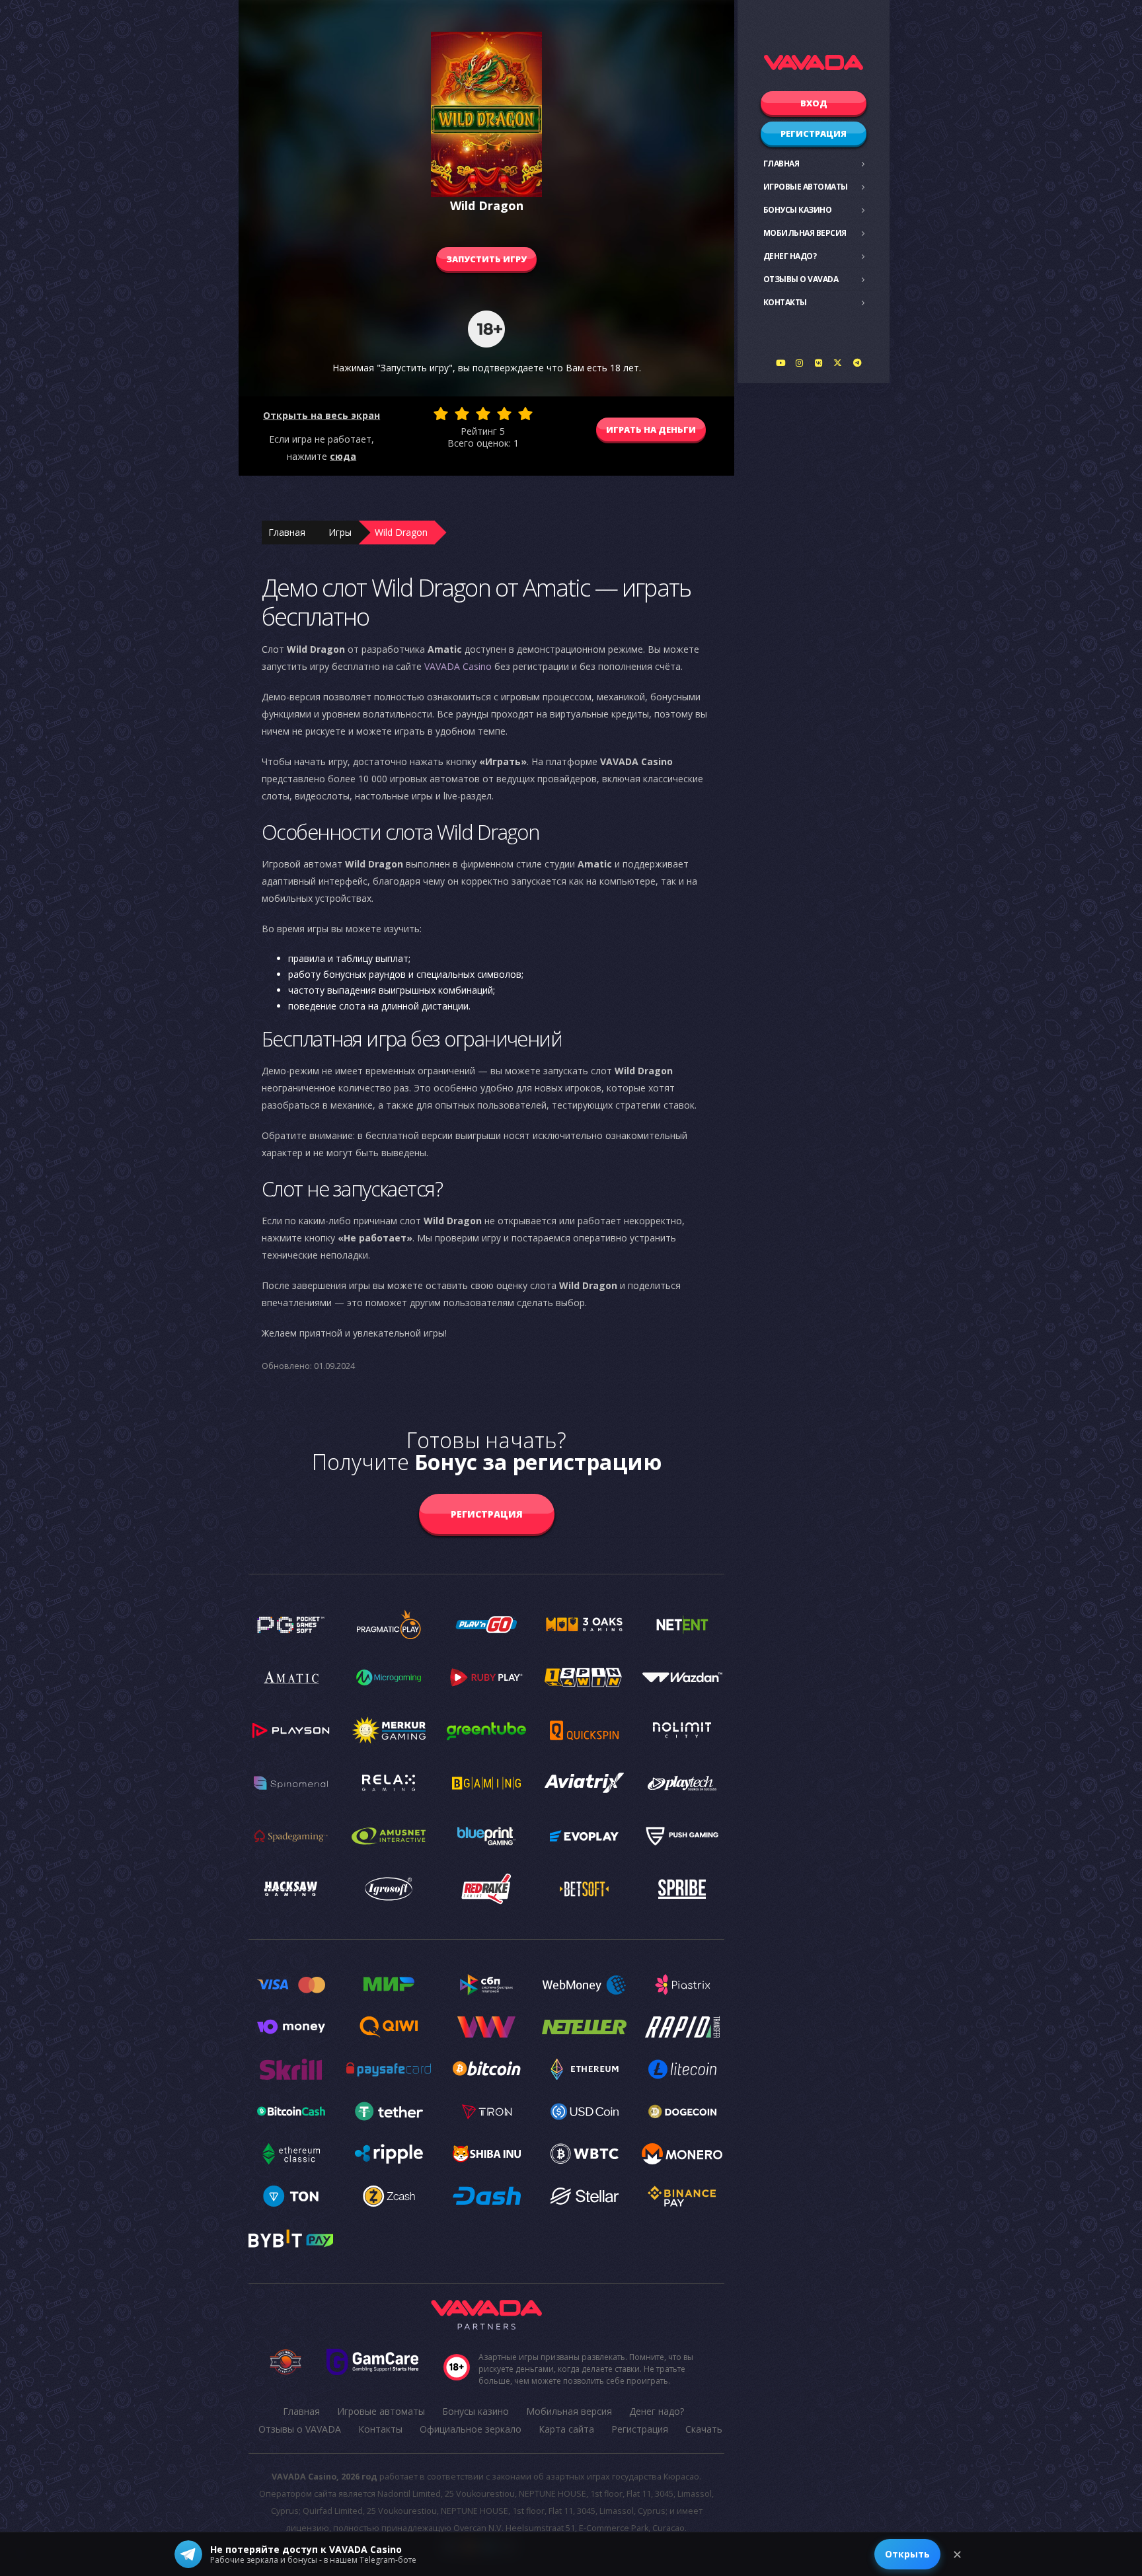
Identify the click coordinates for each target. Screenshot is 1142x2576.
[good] (504, 414)
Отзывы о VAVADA (801, 279)
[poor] (462, 414)
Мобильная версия (805, 233)
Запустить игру (486, 259)
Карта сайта (566, 2429)
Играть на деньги (651, 429)
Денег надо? (790, 256)
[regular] (483, 414)
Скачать (704, 2429)
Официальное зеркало (471, 2429)
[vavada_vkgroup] (819, 363)
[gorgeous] (525, 414)
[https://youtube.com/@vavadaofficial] (780, 363)
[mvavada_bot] (857, 363)
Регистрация (814, 133)
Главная (781, 164)
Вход (814, 103)
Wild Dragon (401, 532)
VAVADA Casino (458, 666)
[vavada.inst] (800, 363)
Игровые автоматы (806, 187)
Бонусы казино (798, 210)
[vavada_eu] (838, 363)
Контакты (785, 302)
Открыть (907, 2554)
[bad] (441, 414)
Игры (340, 532)
